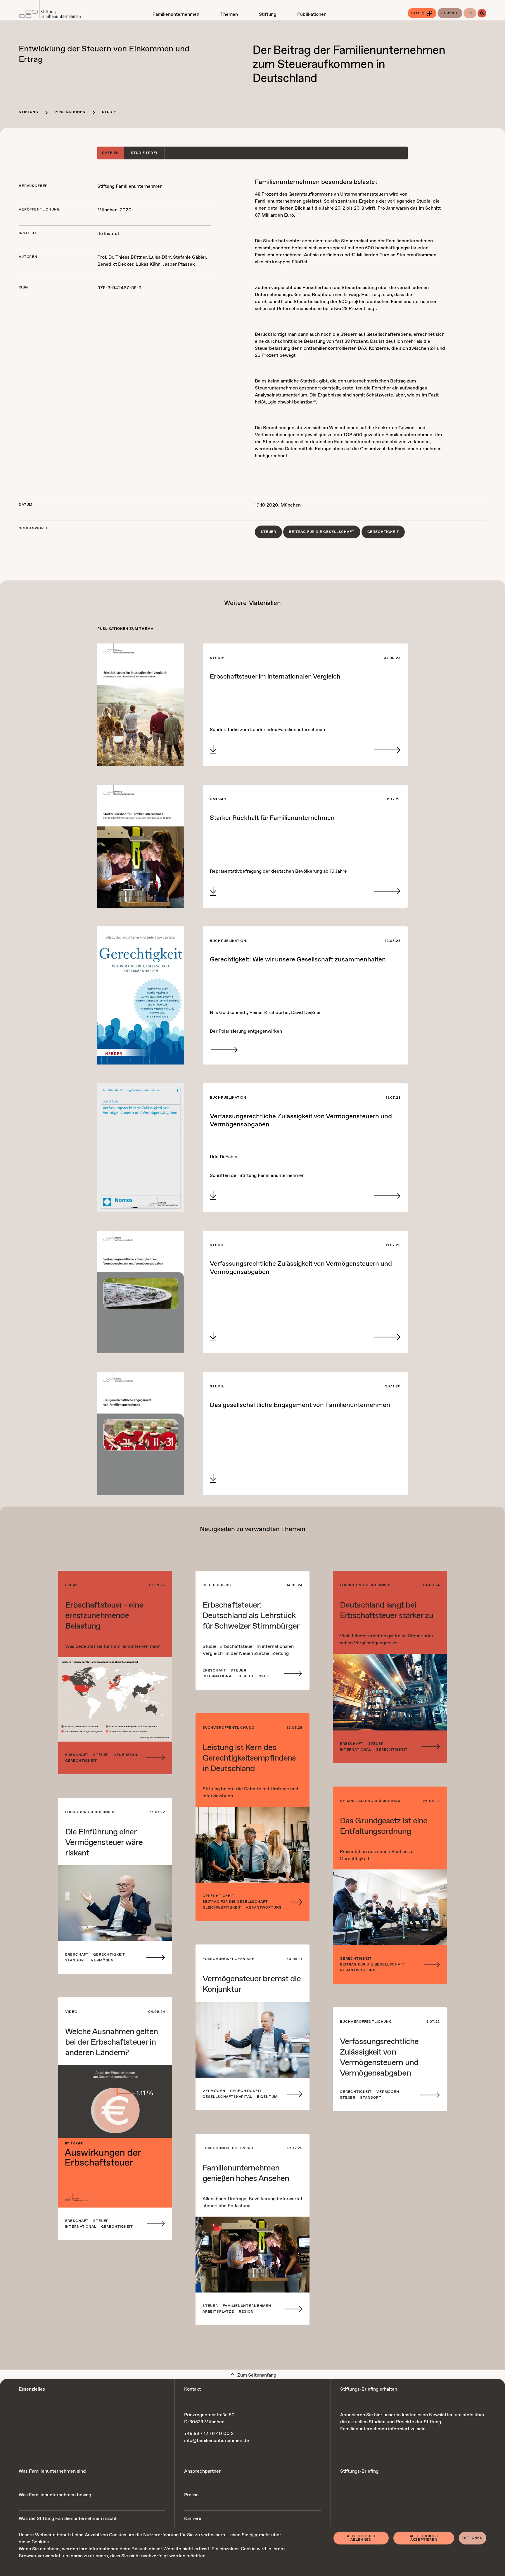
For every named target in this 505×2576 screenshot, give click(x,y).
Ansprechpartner (202, 2471)
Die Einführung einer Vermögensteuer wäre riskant (104, 1843)
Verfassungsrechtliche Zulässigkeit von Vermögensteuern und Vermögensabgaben (301, 1121)
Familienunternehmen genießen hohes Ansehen (246, 2173)
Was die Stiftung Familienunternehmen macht (68, 2519)
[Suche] (482, 13)
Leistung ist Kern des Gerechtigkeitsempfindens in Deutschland (249, 1758)
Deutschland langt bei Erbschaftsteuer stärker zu (387, 1610)
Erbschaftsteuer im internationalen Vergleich (275, 677)
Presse (191, 2495)
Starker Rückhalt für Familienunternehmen (272, 818)
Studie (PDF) (144, 153)
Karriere (193, 2519)
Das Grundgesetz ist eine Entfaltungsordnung (384, 1826)
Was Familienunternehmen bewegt (56, 2495)
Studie (109, 112)
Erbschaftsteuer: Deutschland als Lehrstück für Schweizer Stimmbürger (251, 1616)
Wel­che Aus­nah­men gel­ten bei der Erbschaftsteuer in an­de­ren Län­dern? (111, 2042)
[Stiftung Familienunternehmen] (50, 10)
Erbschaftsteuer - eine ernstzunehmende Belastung (104, 1616)
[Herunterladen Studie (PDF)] (213, 750)
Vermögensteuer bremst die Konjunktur (252, 1984)
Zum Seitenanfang (256, 2375)
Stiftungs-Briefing (359, 2471)
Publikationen (70, 112)
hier (254, 2535)
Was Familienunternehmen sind (52, 2471)
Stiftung (28, 112)
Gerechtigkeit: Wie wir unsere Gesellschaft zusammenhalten (298, 960)
